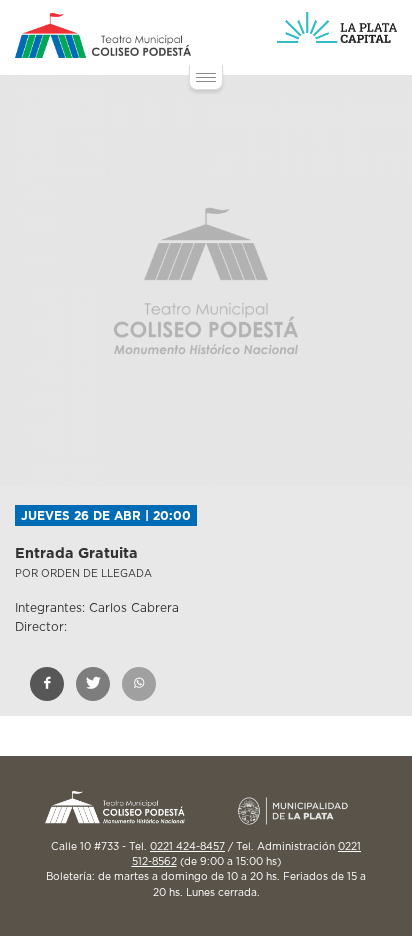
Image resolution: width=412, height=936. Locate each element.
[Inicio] (103, 35)
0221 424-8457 (187, 847)
